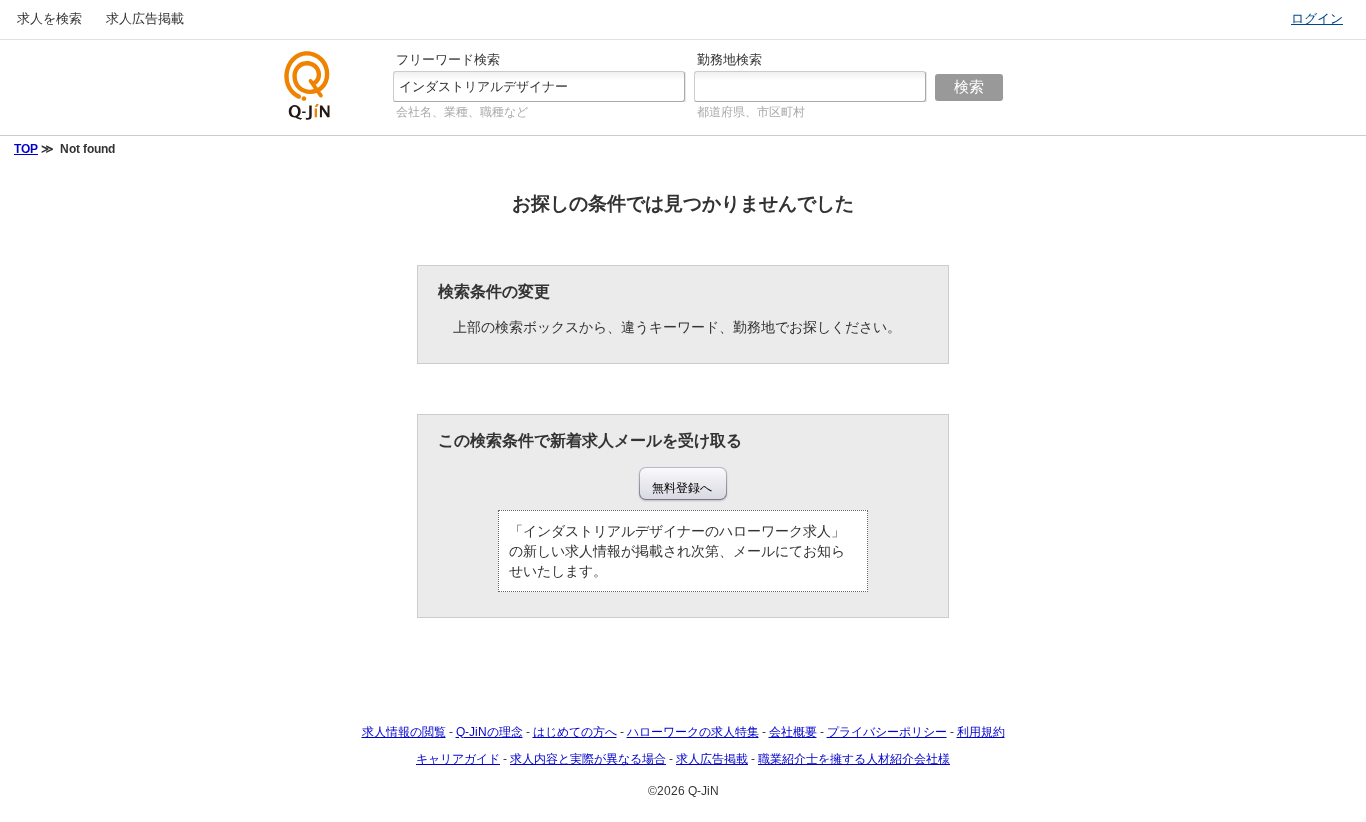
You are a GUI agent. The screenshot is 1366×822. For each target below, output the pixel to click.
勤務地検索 (729, 59)
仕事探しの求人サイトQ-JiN (308, 85)
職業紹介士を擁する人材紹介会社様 (854, 759)
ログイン (1317, 18)
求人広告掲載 (145, 18)
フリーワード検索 (448, 59)
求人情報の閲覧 (404, 732)
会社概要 (793, 732)
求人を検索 (49, 18)
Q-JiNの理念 (489, 732)
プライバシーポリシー (887, 732)
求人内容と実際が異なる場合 (588, 759)
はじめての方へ (575, 732)
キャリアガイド (458, 759)
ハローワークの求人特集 (693, 732)
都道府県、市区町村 (751, 112)
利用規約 (981, 732)
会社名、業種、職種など (462, 112)
